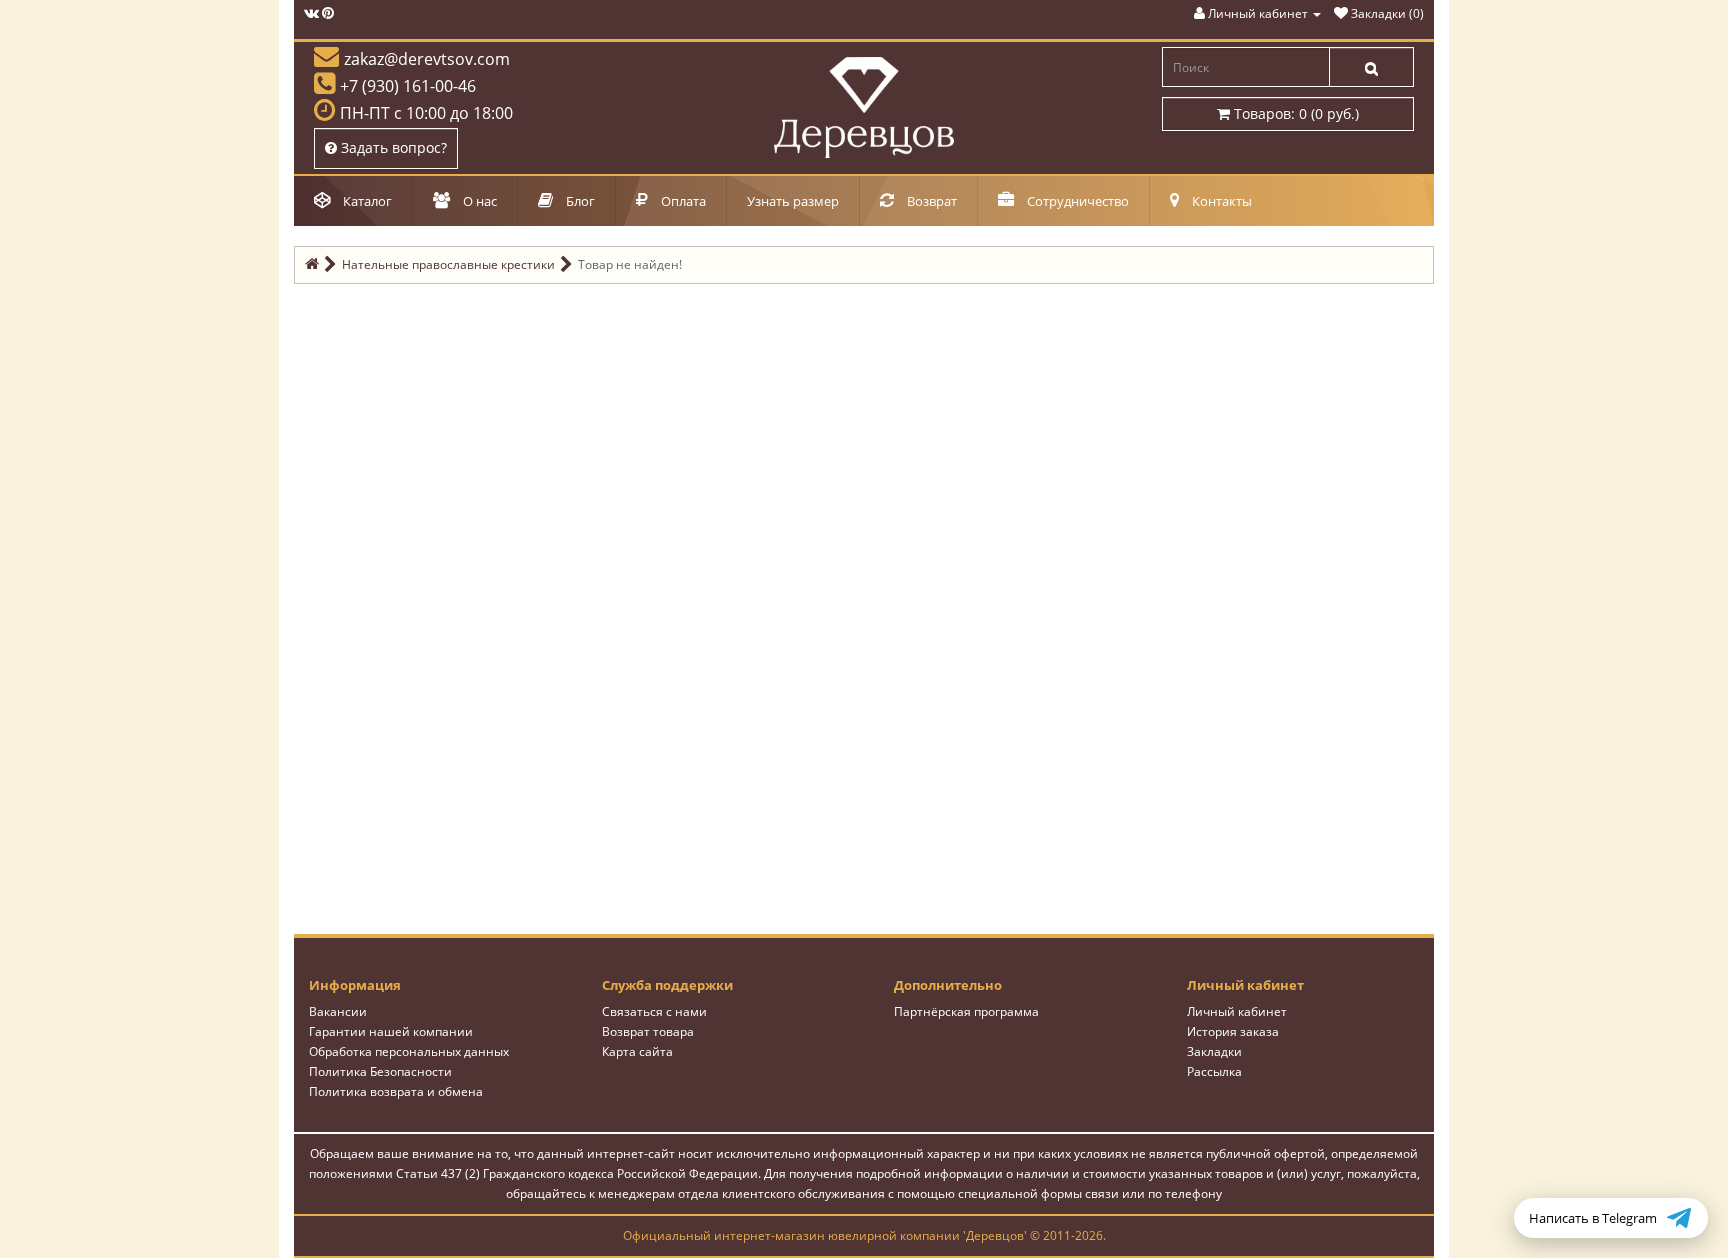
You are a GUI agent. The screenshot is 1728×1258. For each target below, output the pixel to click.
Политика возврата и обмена (396, 1091)
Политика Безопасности (380, 1071)
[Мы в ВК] (311, 13)
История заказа (1233, 1031)
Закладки (1214, 1051)
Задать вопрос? (392, 147)
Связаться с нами (654, 1011)
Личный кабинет (1237, 1011)
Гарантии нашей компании (391, 1031)
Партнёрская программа (966, 1011)
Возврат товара (648, 1031)
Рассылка (1214, 1071)
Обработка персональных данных (409, 1051)
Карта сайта (637, 1051)
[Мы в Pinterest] (328, 13)
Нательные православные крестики (448, 264)
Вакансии (338, 1011)
